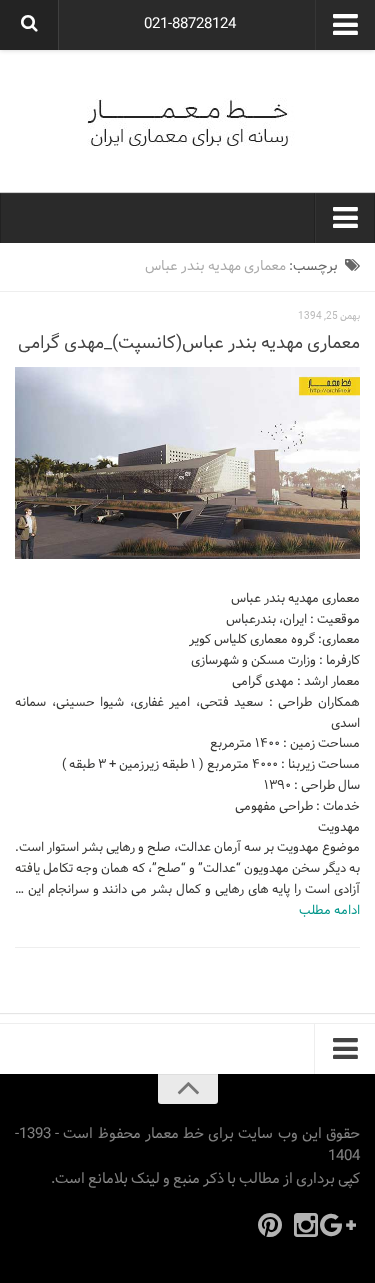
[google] (342, 1225)
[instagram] (306, 1225)
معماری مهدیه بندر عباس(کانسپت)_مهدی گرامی (189, 343)
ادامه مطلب (329, 911)
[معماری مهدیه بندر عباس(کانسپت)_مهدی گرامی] (187, 463)
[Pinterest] (270, 1225)
